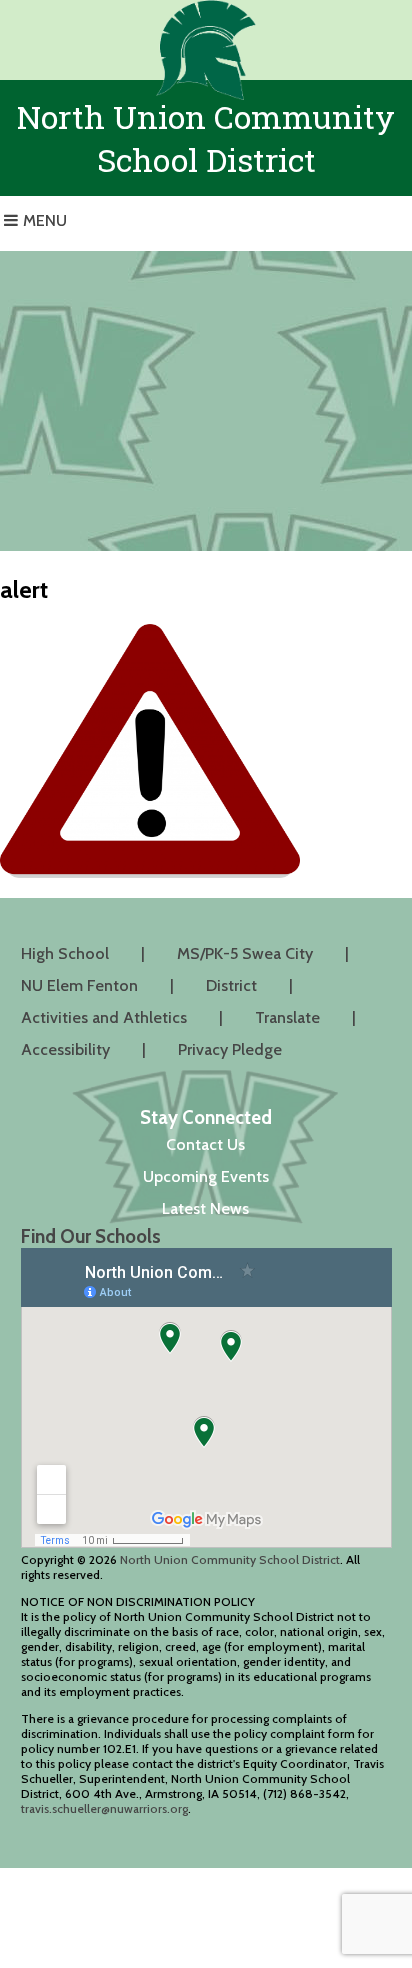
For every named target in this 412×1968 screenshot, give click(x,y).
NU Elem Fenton (79, 985)
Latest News (205, 1208)
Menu (45, 220)
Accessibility (65, 1049)
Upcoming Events (206, 1176)
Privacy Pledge (230, 1049)
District (231, 985)
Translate (287, 1017)
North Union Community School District (230, 1559)
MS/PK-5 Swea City (245, 953)
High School (65, 953)
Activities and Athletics (104, 1017)
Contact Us (205, 1144)
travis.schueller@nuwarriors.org (104, 1808)
